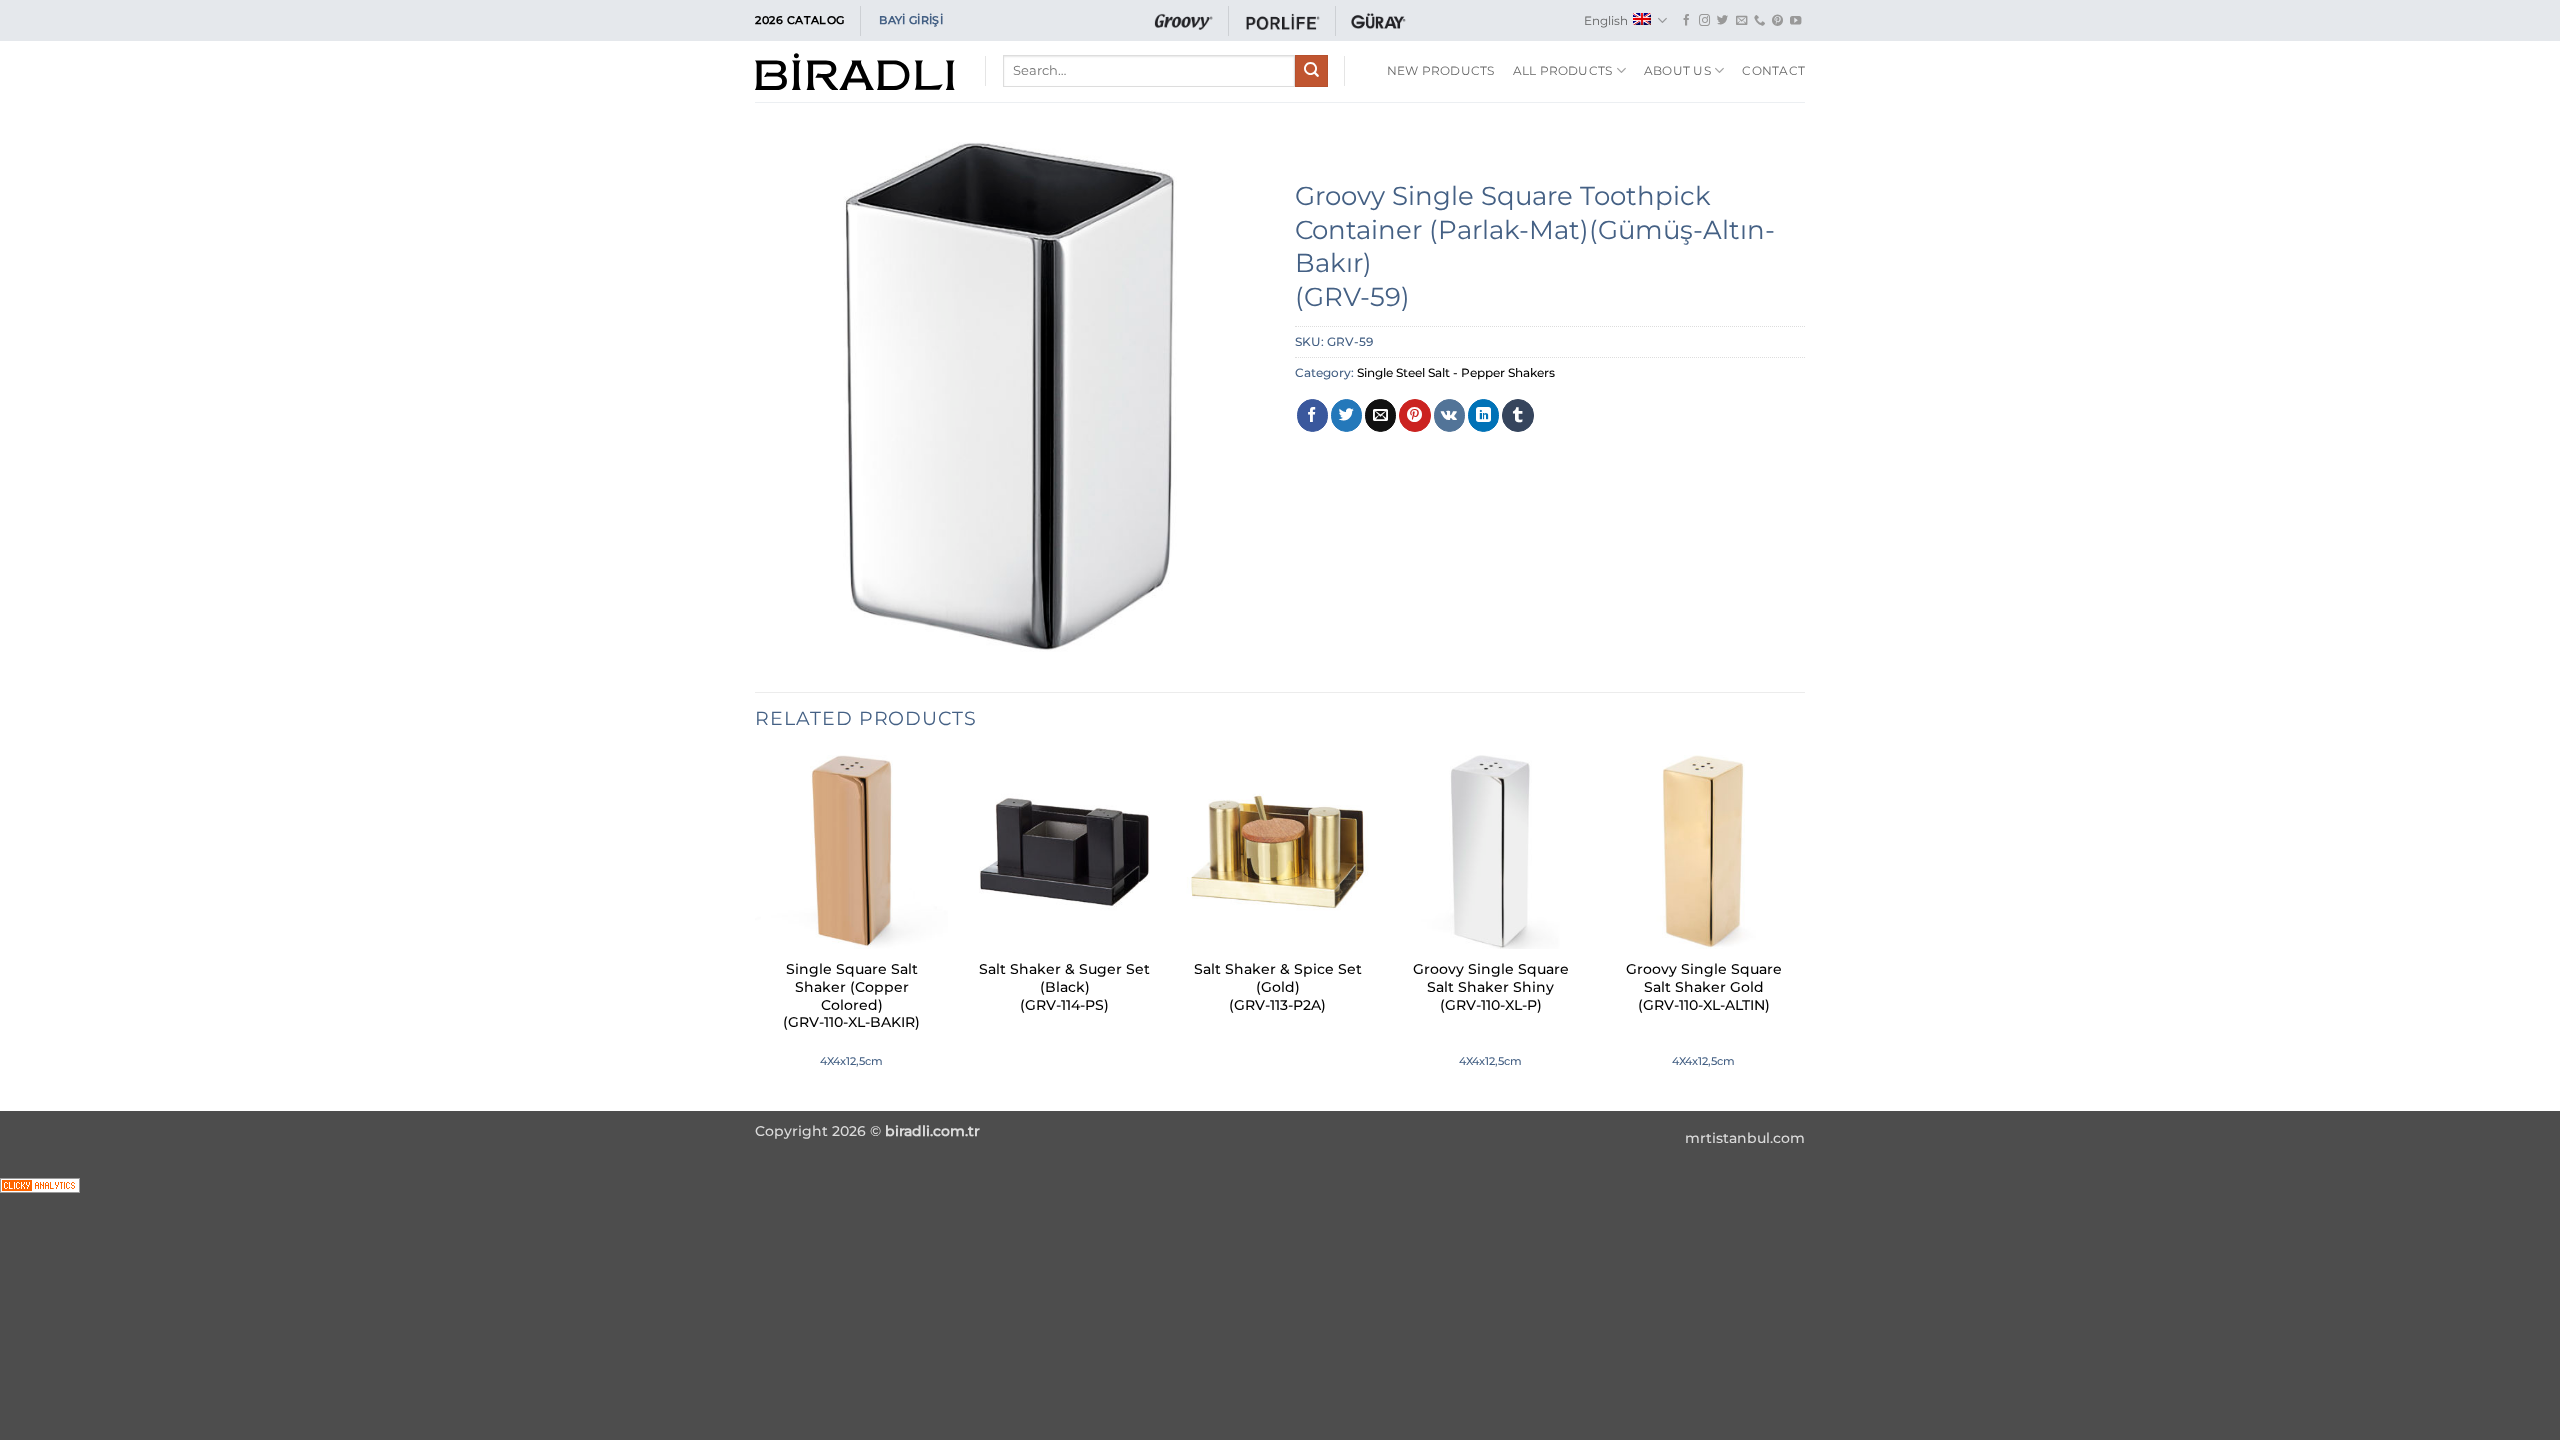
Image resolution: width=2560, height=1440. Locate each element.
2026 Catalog (800, 20)
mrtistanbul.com (1745, 1138)
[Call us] (1759, 21)
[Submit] (1311, 71)
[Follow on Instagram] (1704, 21)
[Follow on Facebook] (1686, 21)
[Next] (1799, 930)
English (1606, 20)
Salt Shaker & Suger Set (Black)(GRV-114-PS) (1064, 987)
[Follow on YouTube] (1795, 21)
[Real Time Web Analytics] (40, 1184)
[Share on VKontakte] (1449, 415)
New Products (1441, 70)
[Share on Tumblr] (1517, 415)
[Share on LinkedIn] (1483, 415)
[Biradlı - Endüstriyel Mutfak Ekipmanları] (855, 71)
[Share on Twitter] (1346, 415)
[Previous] (756, 930)
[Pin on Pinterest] (1414, 415)
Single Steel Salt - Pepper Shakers (1456, 372)
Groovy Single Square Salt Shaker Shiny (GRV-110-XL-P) (1491, 987)
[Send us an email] (1741, 21)
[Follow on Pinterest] (1777, 21)
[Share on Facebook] (1312, 415)
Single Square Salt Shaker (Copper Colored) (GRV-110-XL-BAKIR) (851, 995)
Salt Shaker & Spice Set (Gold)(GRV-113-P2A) (1278, 987)
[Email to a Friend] (1380, 415)
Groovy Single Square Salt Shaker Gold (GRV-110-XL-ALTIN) (1704, 987)
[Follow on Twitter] (1722, 21)
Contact (1773, 70)
